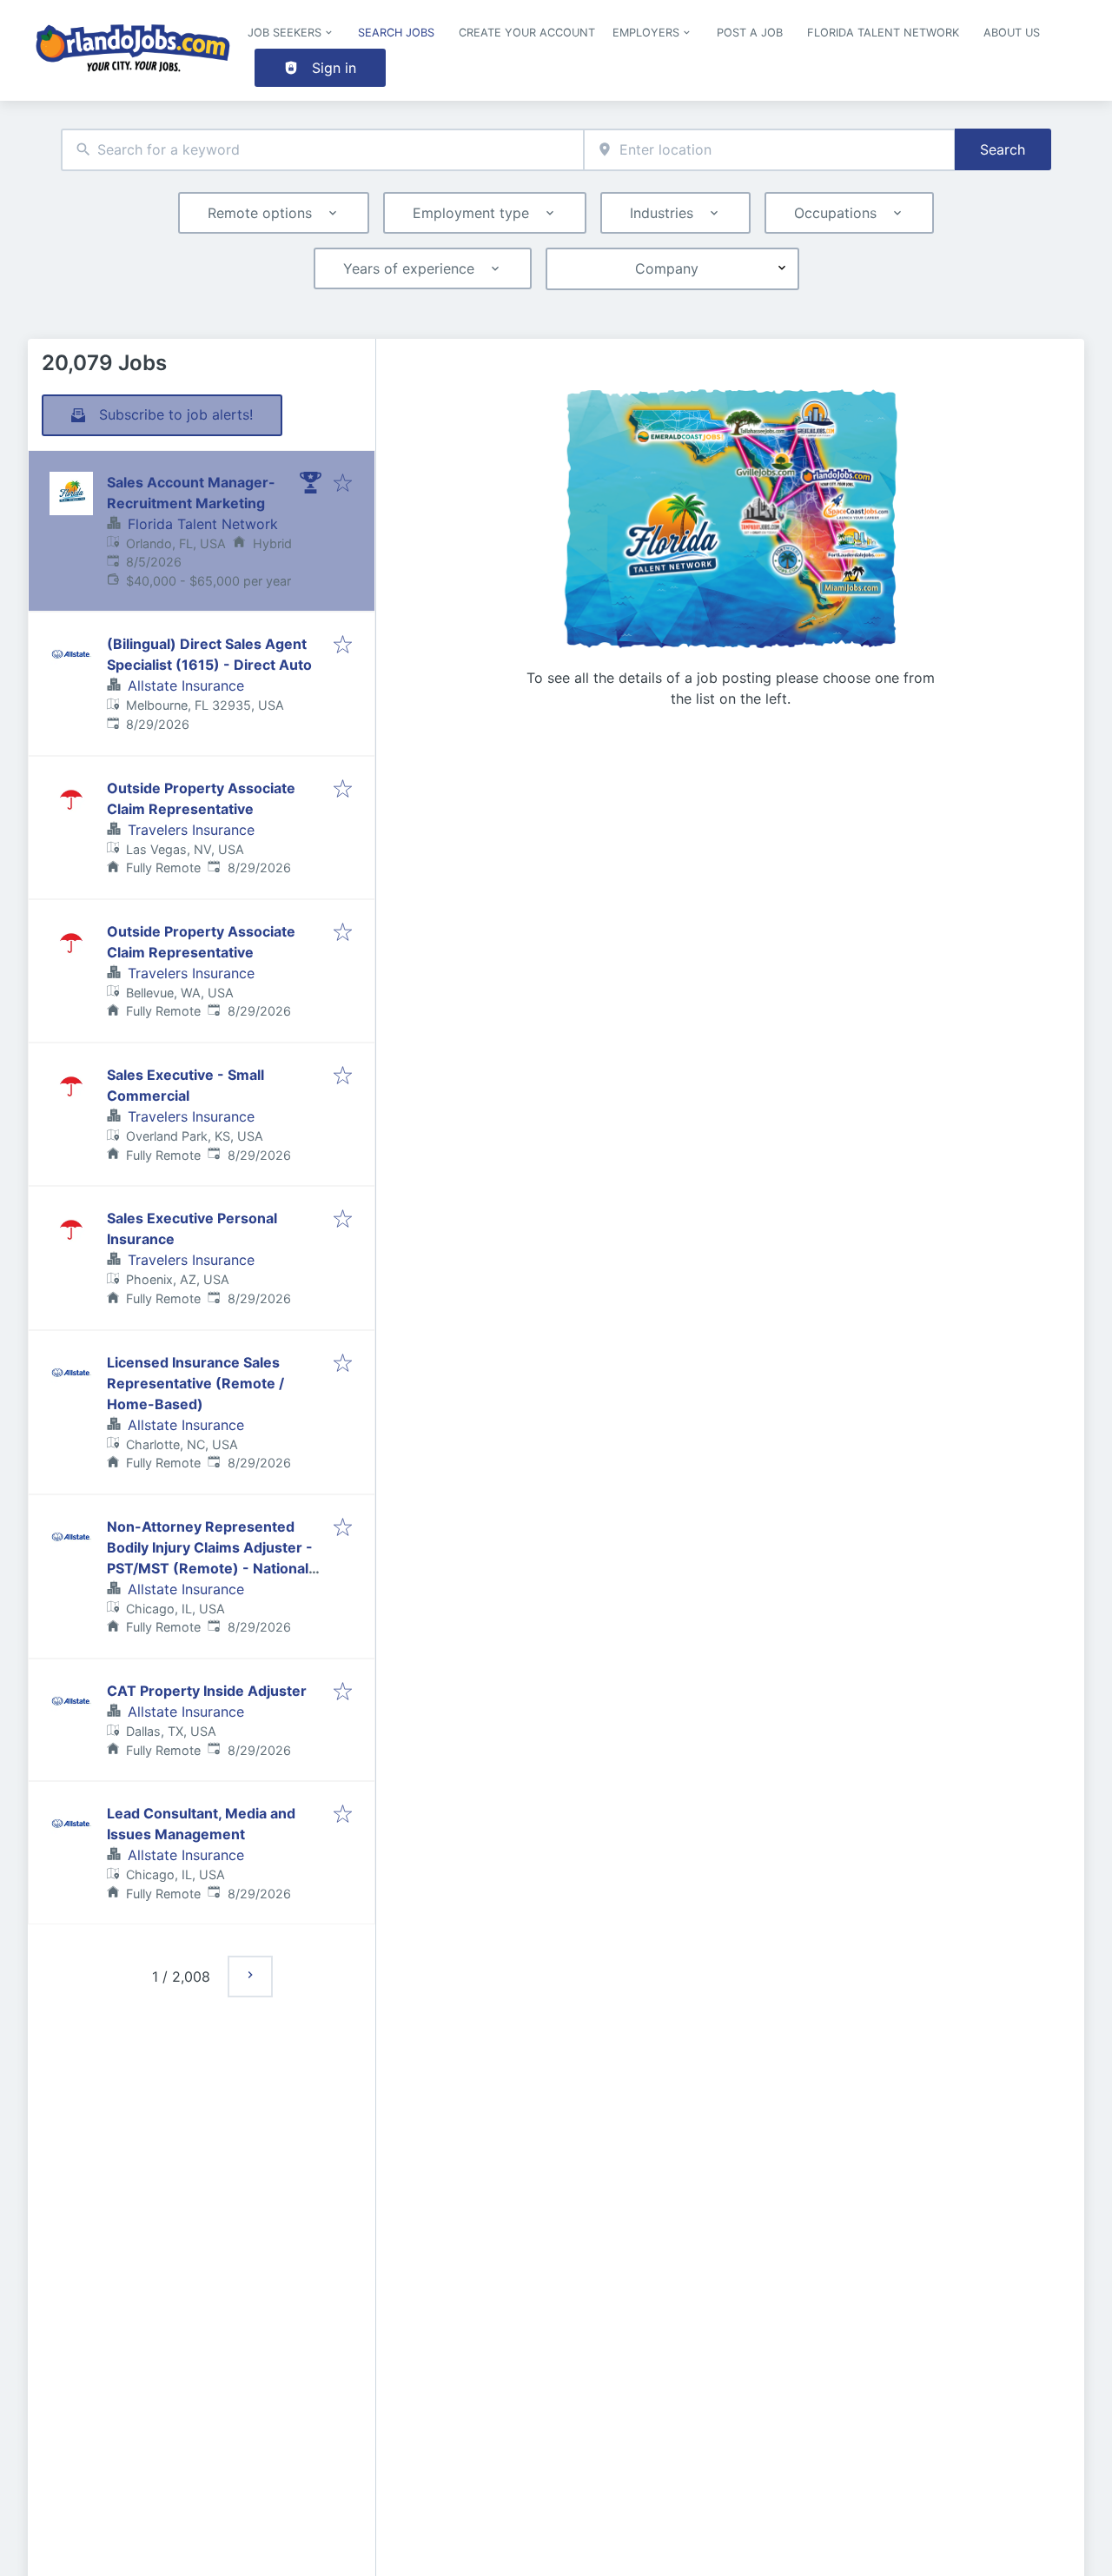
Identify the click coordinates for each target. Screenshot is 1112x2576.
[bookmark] (343, 484)
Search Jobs (396, 33)
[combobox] (322, 150)
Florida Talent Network (883, 33)
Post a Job (750, 33)
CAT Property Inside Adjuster (207, 1691)
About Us (1012, 33)
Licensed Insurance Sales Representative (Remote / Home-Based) (195, 1383)
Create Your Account (527, 33)
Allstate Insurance (186, 685)
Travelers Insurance (191, 830)
